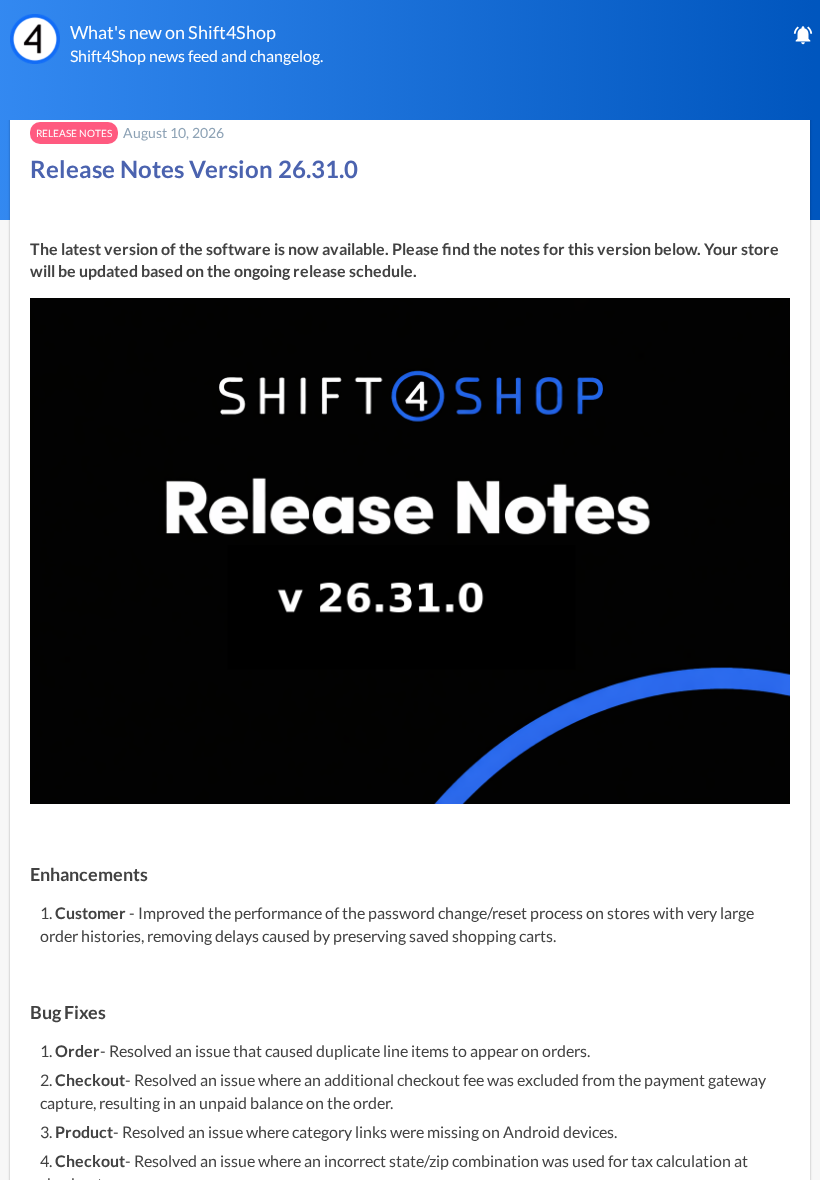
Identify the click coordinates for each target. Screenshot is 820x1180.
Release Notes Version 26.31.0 (194, 168)
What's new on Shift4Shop (173, 32)
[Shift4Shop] (35, 39)
